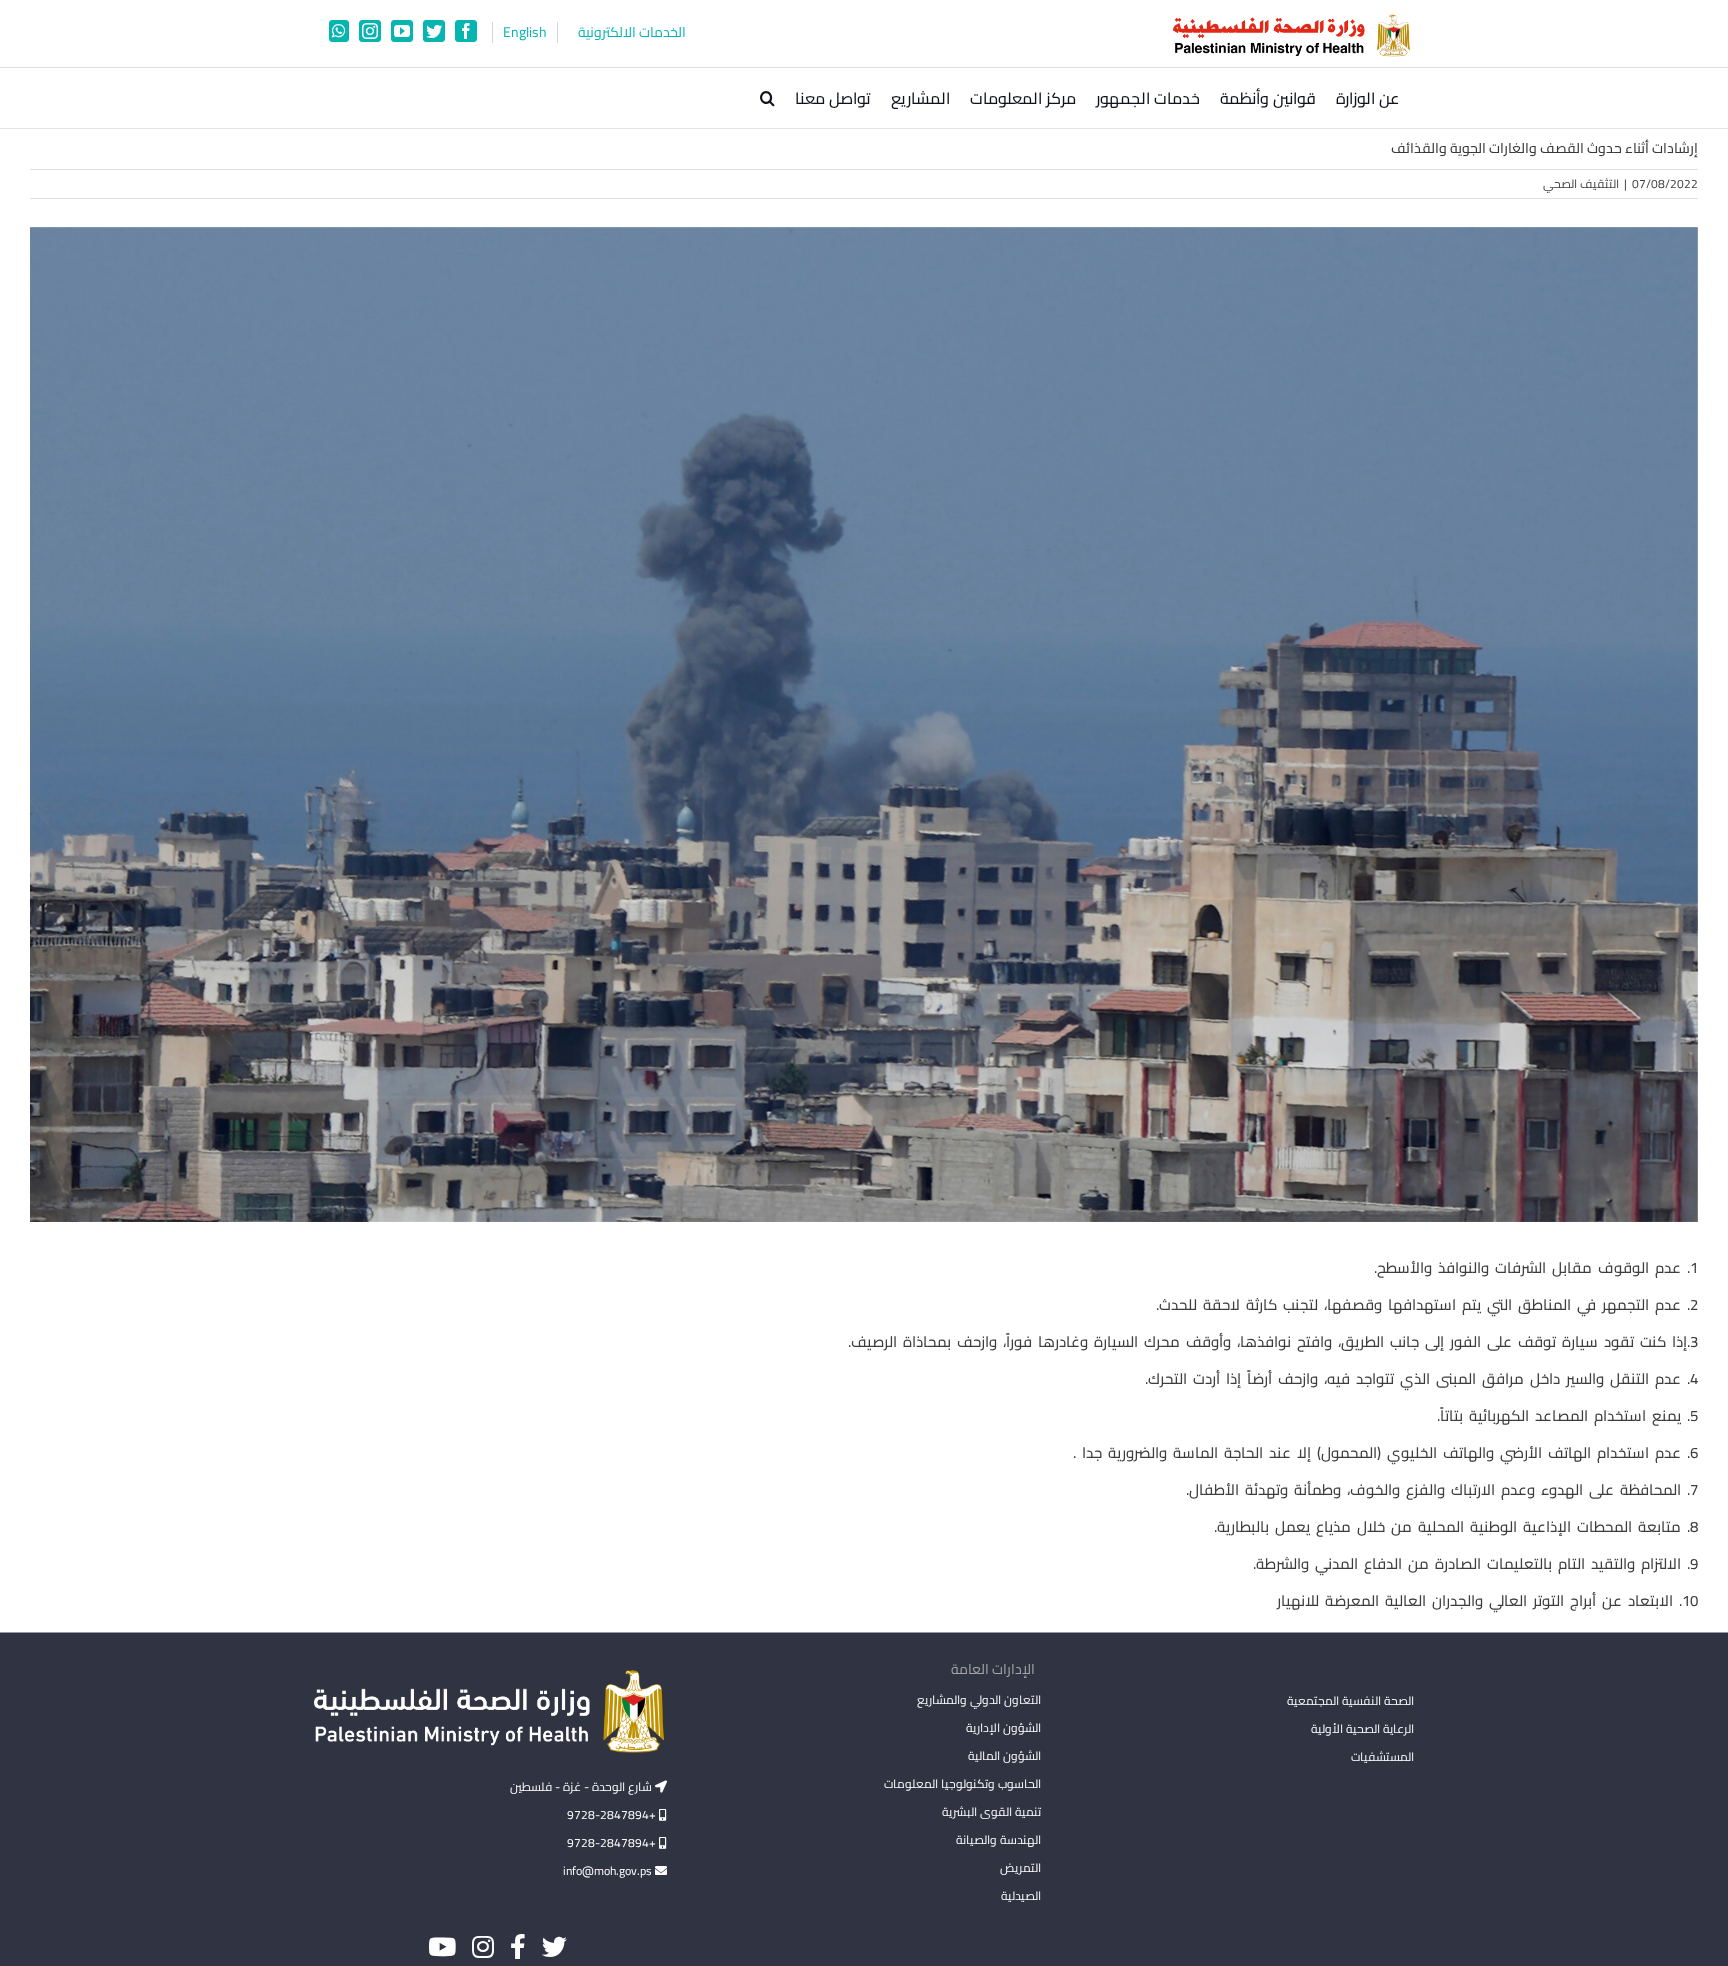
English (525, 32)
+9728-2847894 (613, 1814)
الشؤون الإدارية (1003, 1727)
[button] (767, 98)
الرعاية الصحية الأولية (1362, 1728)
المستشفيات (1382, 1756)
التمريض (1020, 1867)
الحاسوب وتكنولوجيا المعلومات (962, 1783)
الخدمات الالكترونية (632, 32)
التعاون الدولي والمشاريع (978, 1699)
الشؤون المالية (1004, 1755)
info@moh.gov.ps (609, 1870)
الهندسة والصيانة (998, 1839)
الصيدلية (1020, 1895)
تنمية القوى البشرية (991, 1811)
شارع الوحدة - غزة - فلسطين (582, 1786)
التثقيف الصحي (1581, 183)
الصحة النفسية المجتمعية (1350, 1702)
